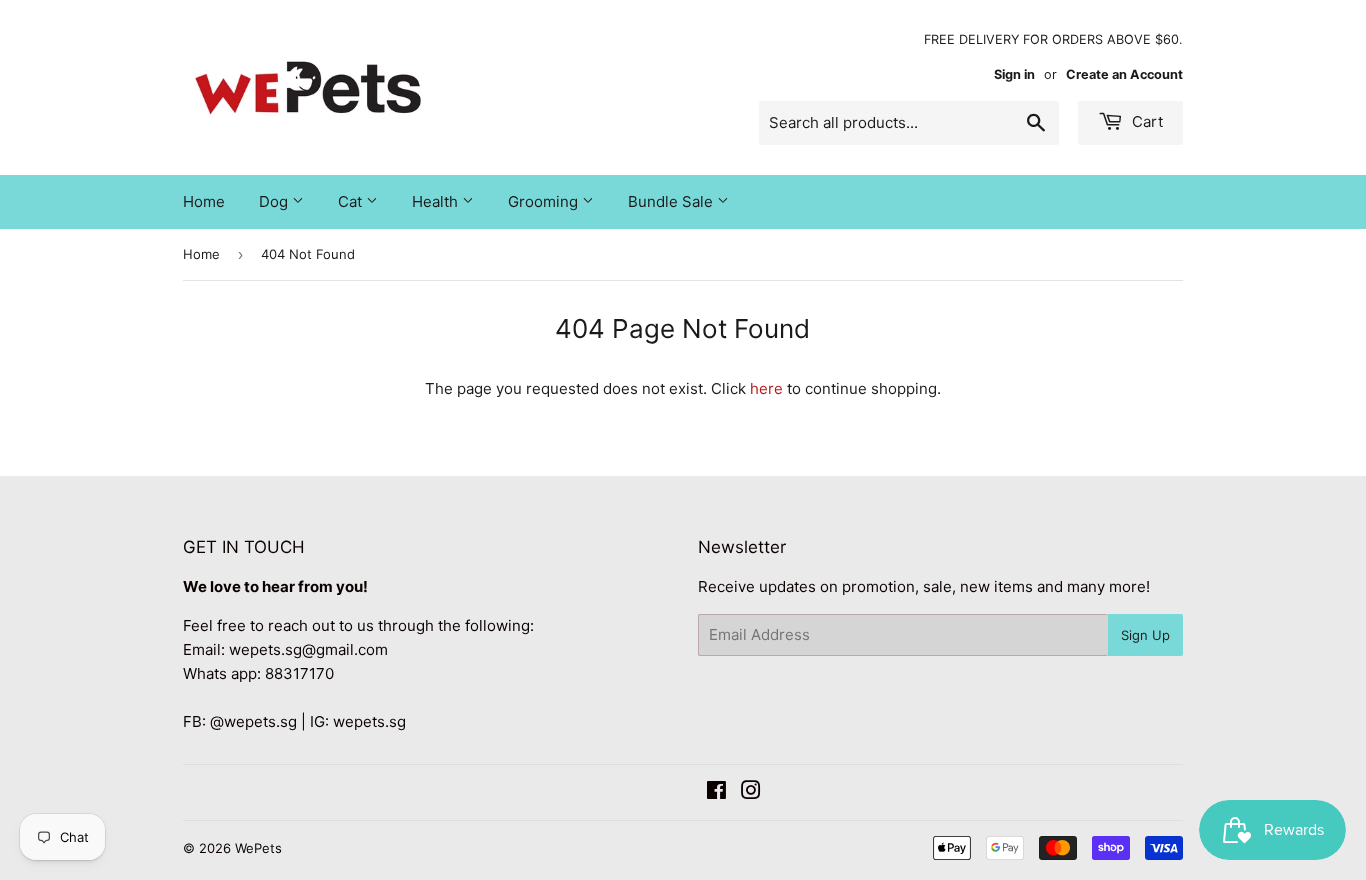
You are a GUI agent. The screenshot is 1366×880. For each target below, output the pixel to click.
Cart (1145, 121)
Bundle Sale (672, 201)
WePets (258, 848)
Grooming (545, 201)
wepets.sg (369, 721)
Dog (275, 201)
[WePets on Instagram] (751, 792)
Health (437, 201)
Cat (352, 201)
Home (204, 201)
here (766, 388)
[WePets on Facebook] (716, 792)
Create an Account (1124, 74)
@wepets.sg (253, 721)
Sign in (1014, 74)
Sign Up (1145, 635)
